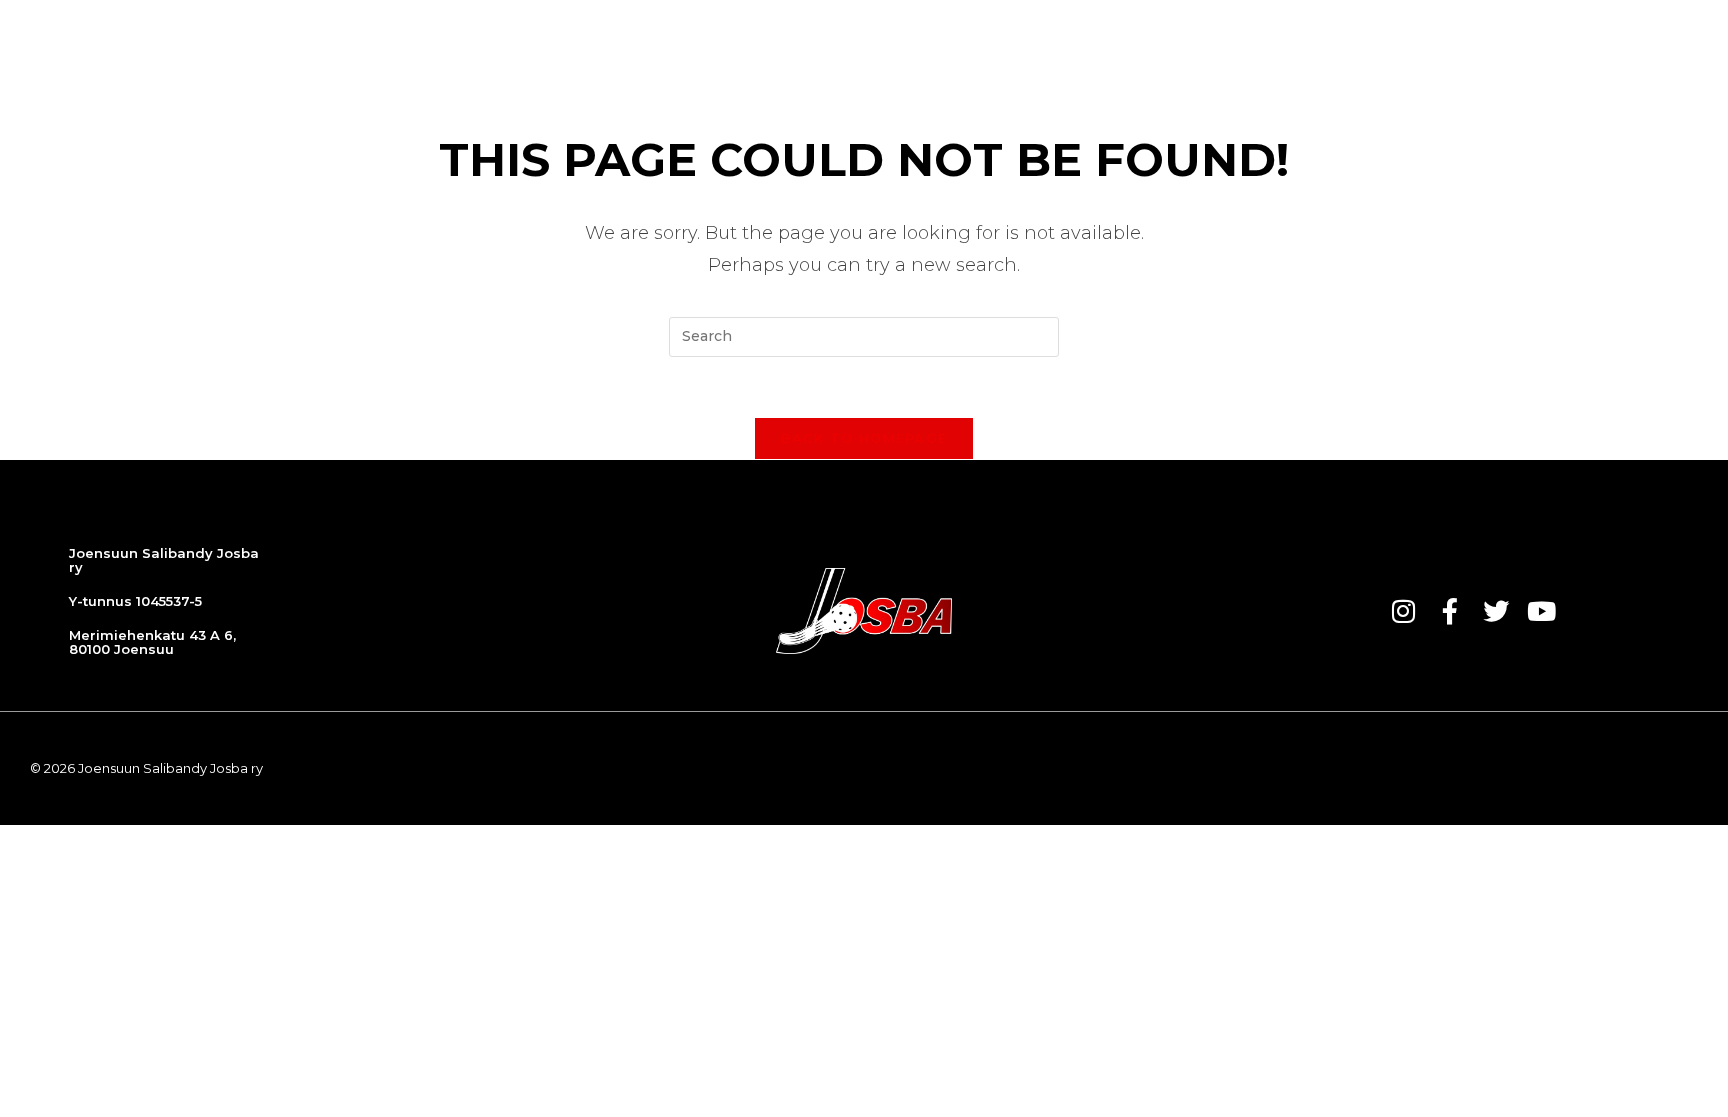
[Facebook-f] (1450, 611)
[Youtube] (1542, 611)
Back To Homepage (864, 438)
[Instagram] (1404, 611)
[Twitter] (1496, 611)
